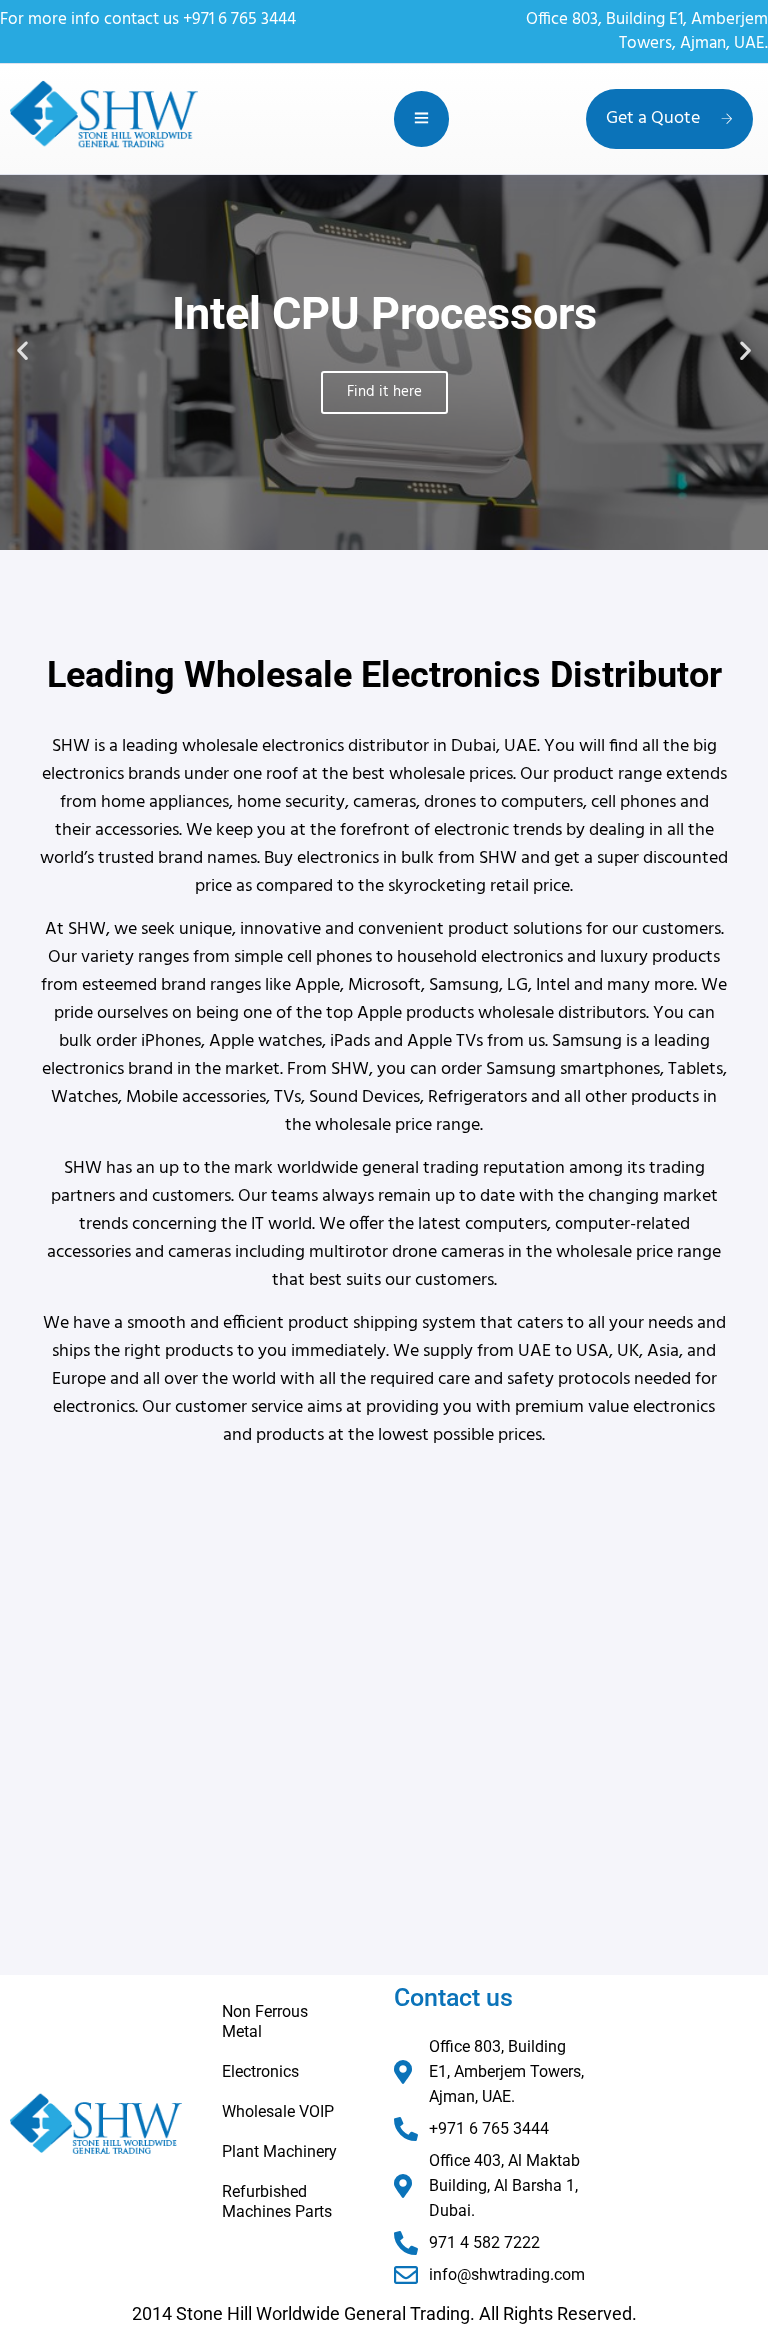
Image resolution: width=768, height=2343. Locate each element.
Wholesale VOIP (278, 2111)
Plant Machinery (279, 2151)
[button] (22, 350)
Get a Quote (653, 118)
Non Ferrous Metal (265, 2021)
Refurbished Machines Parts (277, 2201)
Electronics (260, 2071)
